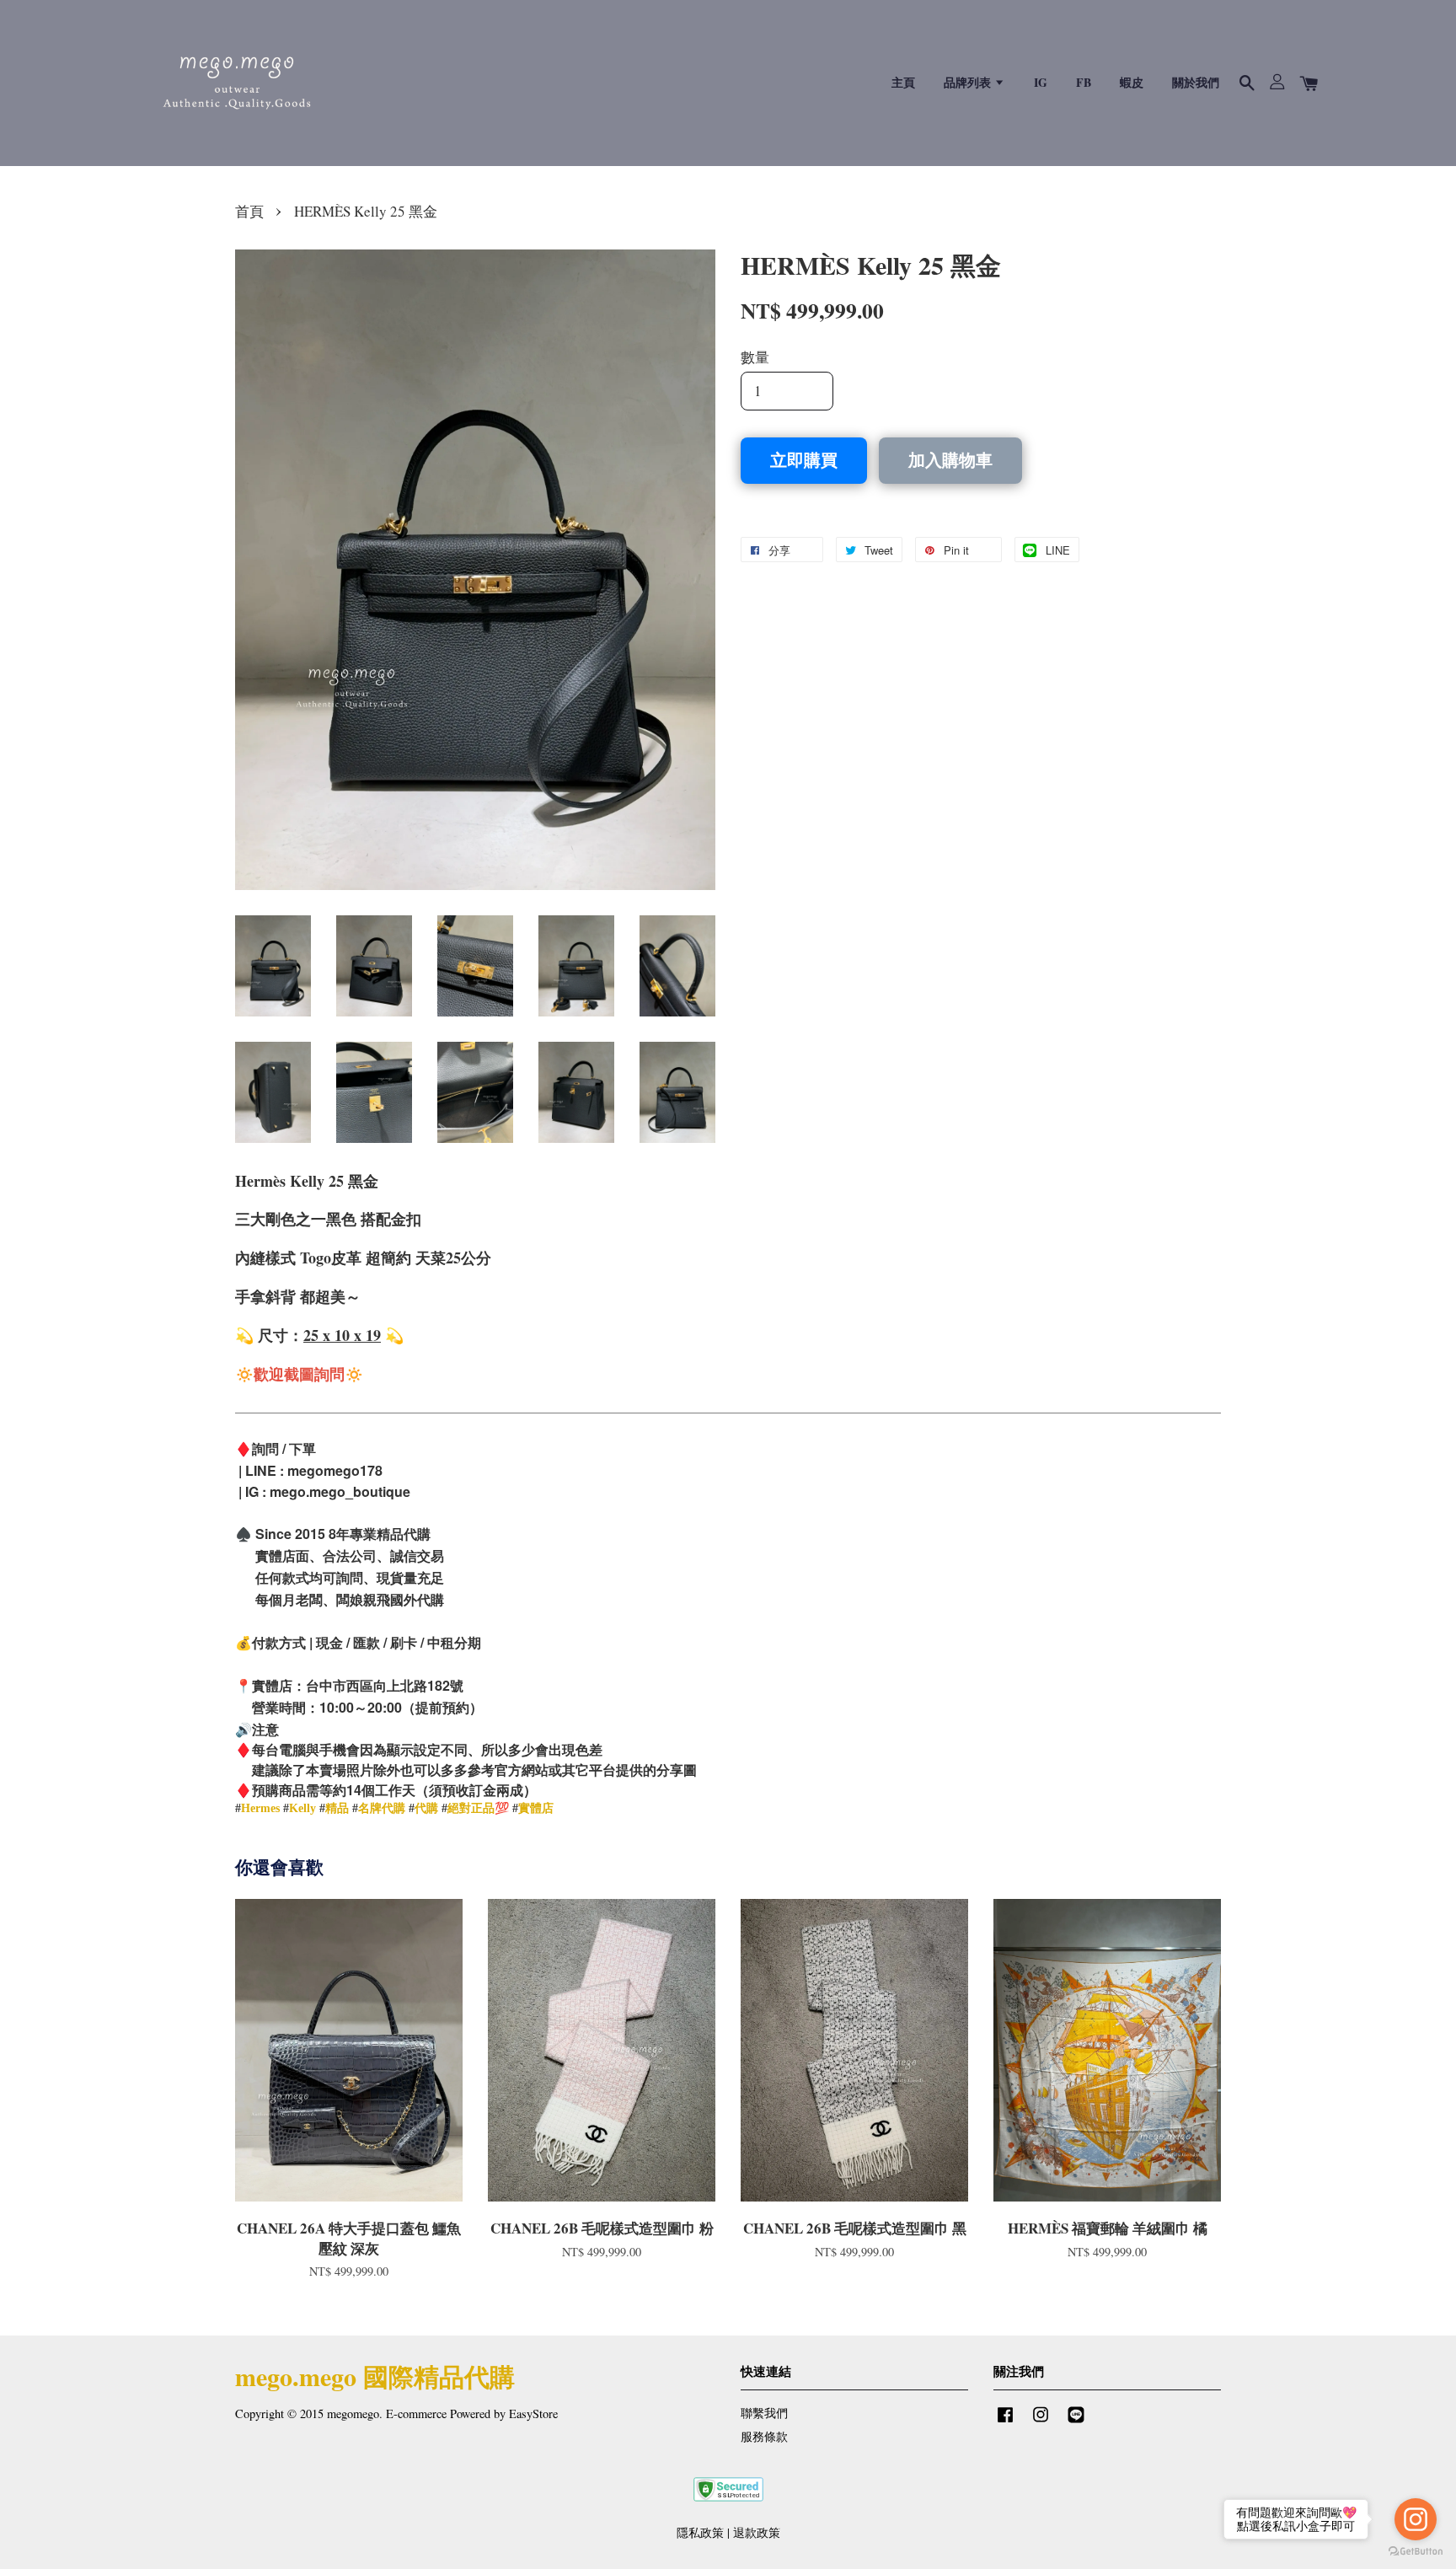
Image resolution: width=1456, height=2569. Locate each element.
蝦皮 (1132, 82)
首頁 (249, 211)
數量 (755, 357)
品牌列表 (969, 82)
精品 (337, 1808)
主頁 (903, 82)
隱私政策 (700, 2532)
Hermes (260, 1808)
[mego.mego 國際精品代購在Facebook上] (1005, 2422)
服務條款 (764, 2436)
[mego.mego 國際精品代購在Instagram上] (1041, 2422)
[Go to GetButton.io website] (1416, 2552)
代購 (426, 1808)
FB (1084, 82)
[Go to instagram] (1416, 2519)
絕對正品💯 (478, 1808)
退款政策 (757, 2532)
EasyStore (533, 2413)
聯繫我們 (764, 2413)
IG (1041, 82)
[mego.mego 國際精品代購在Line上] (1076, 2422)
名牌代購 (382, 1808)
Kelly (302, 1808)
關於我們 (1196, 82)
